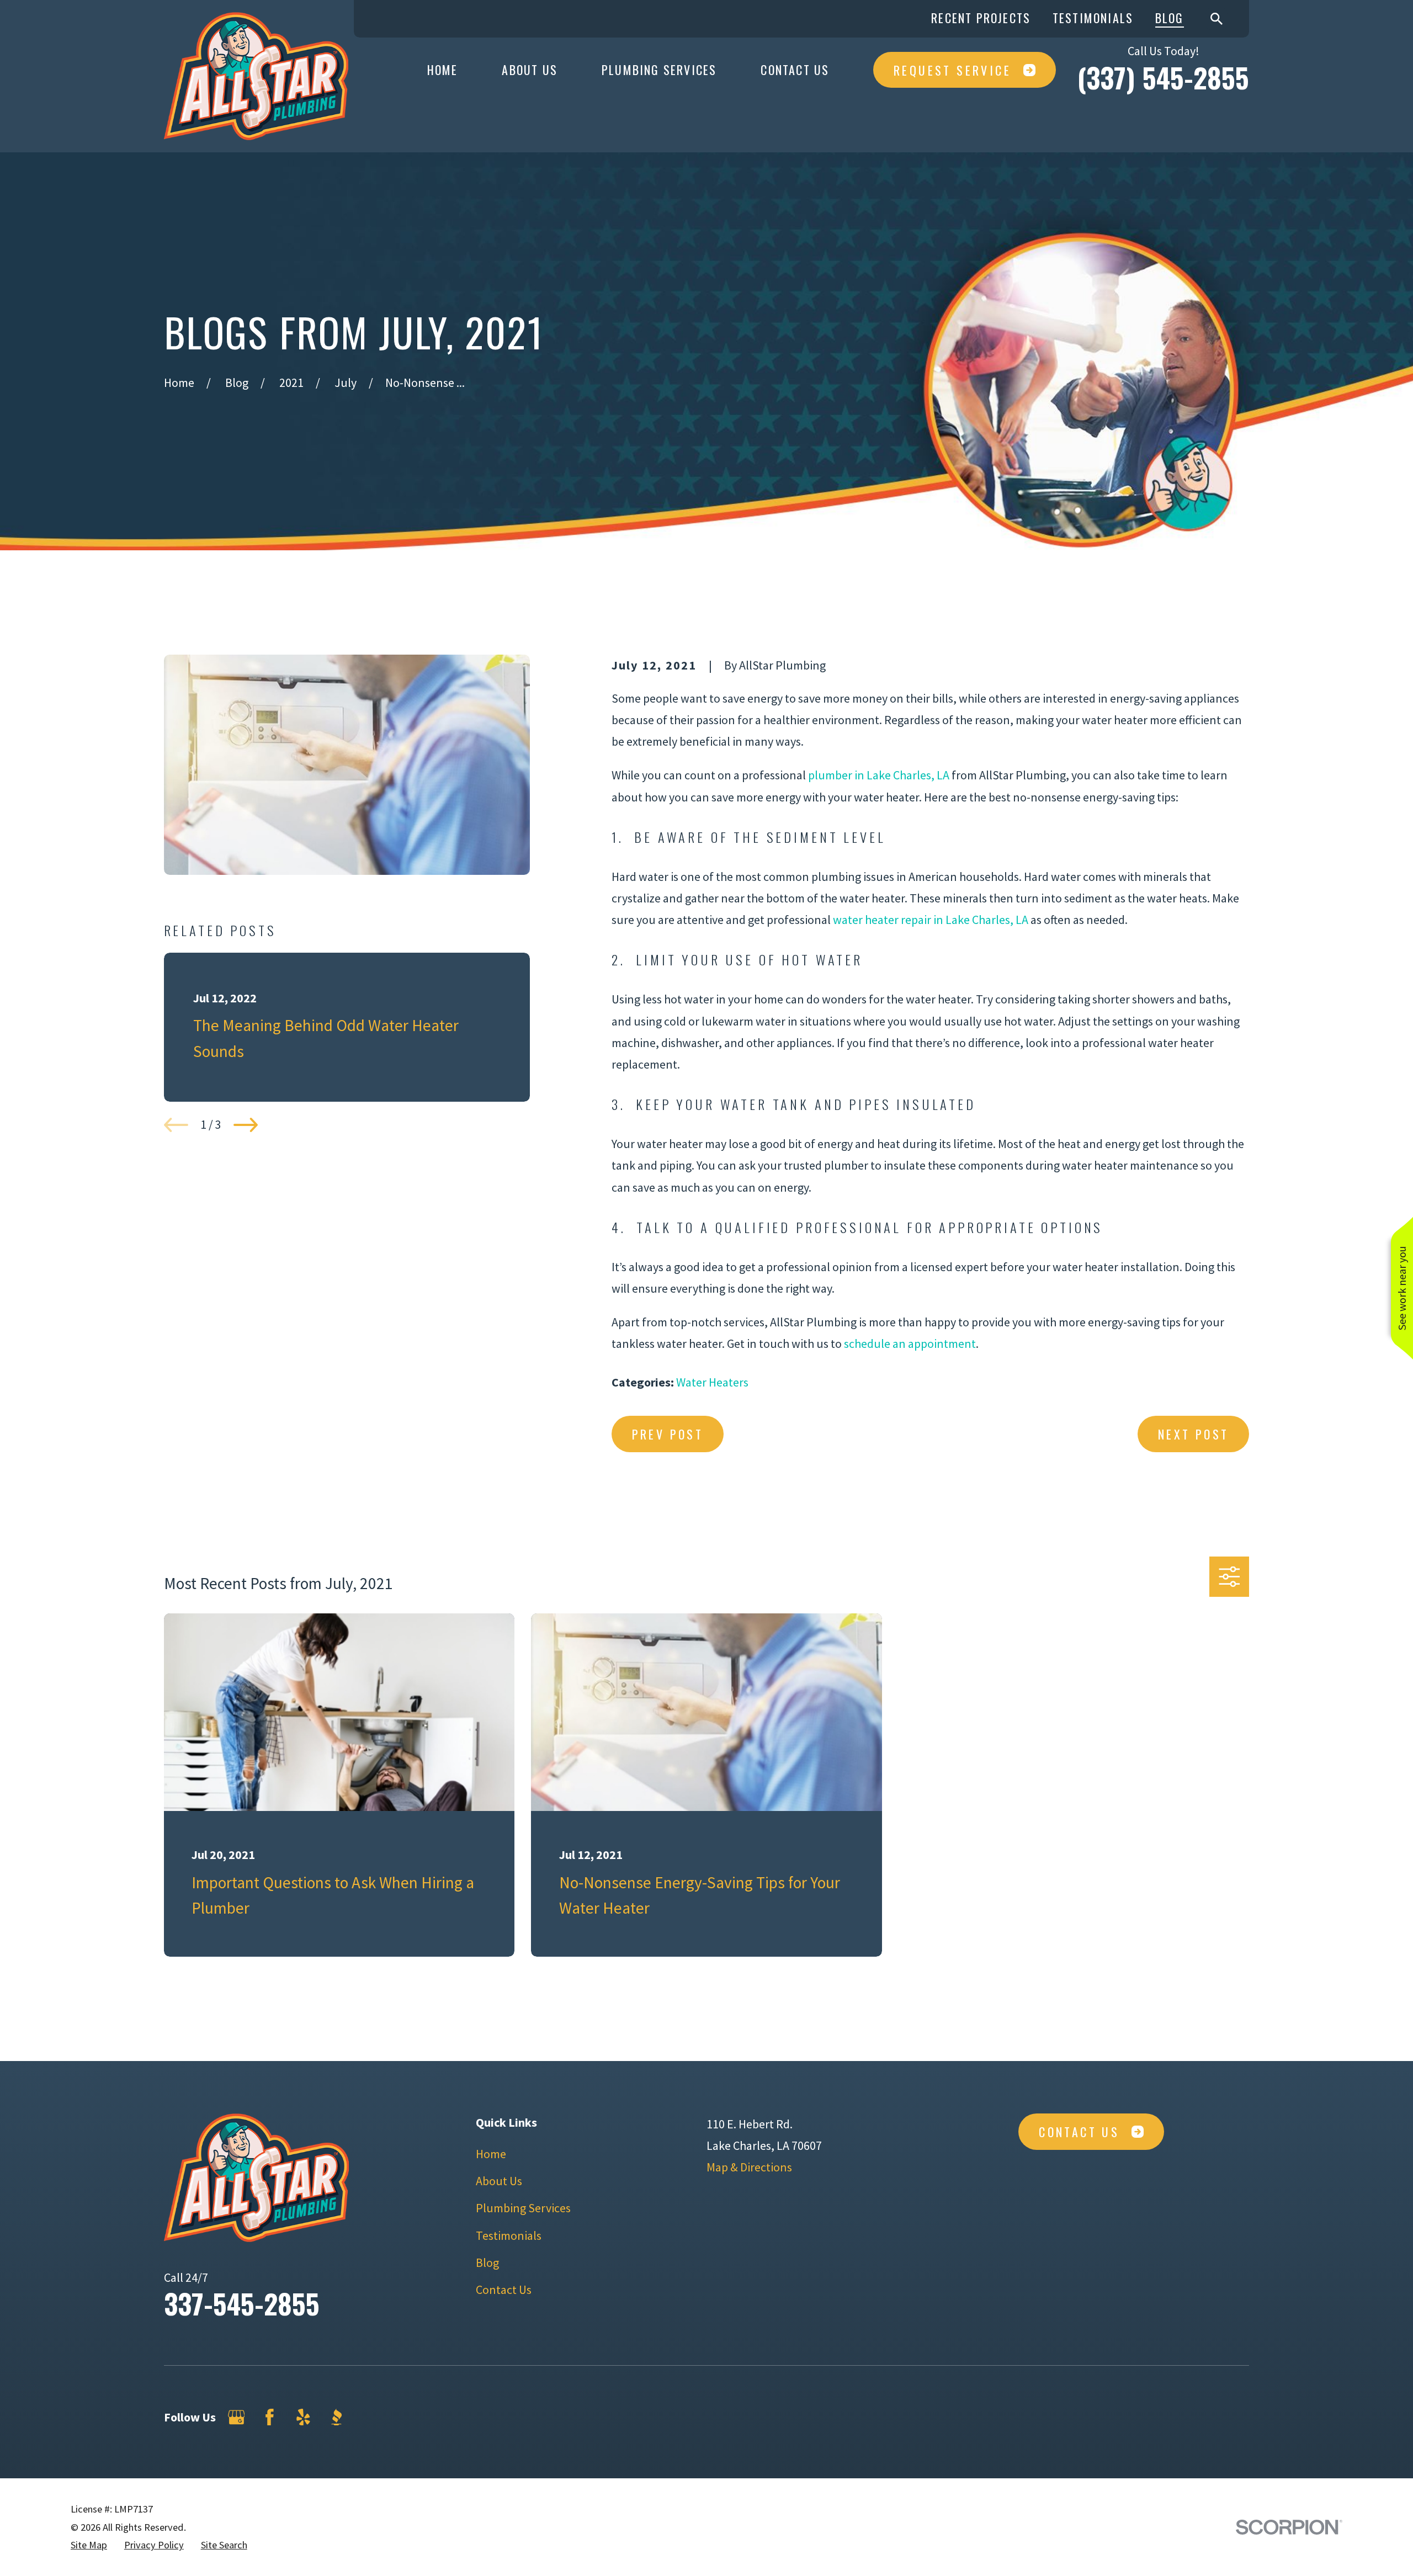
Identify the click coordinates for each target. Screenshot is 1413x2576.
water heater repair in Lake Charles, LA (931, 920)
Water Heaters (712, 1382)
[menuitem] (89, 2545)
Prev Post (668, 1434)
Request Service (952, 70)
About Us (499, 2181)
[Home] (256, 76)
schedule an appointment (910, 1343)
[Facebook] (270, 2417)
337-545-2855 (242, 2303)
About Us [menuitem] (530, 70)
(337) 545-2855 (1163, 77)
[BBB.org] (336, 2417)
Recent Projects (981, 18)
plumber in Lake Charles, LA (879, 775)
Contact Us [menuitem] (795, 70)
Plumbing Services (523, 2208)
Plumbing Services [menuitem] (659, 70)
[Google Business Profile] (237, 2417)
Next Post (1194, 1434)
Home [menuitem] (443, 70)
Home (491, 2154)
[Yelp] (303, 2417)
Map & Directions (749, 2167)
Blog (1170, 18)
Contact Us (504, 2290)
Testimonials (1093, 18)
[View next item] (246, 1125)
